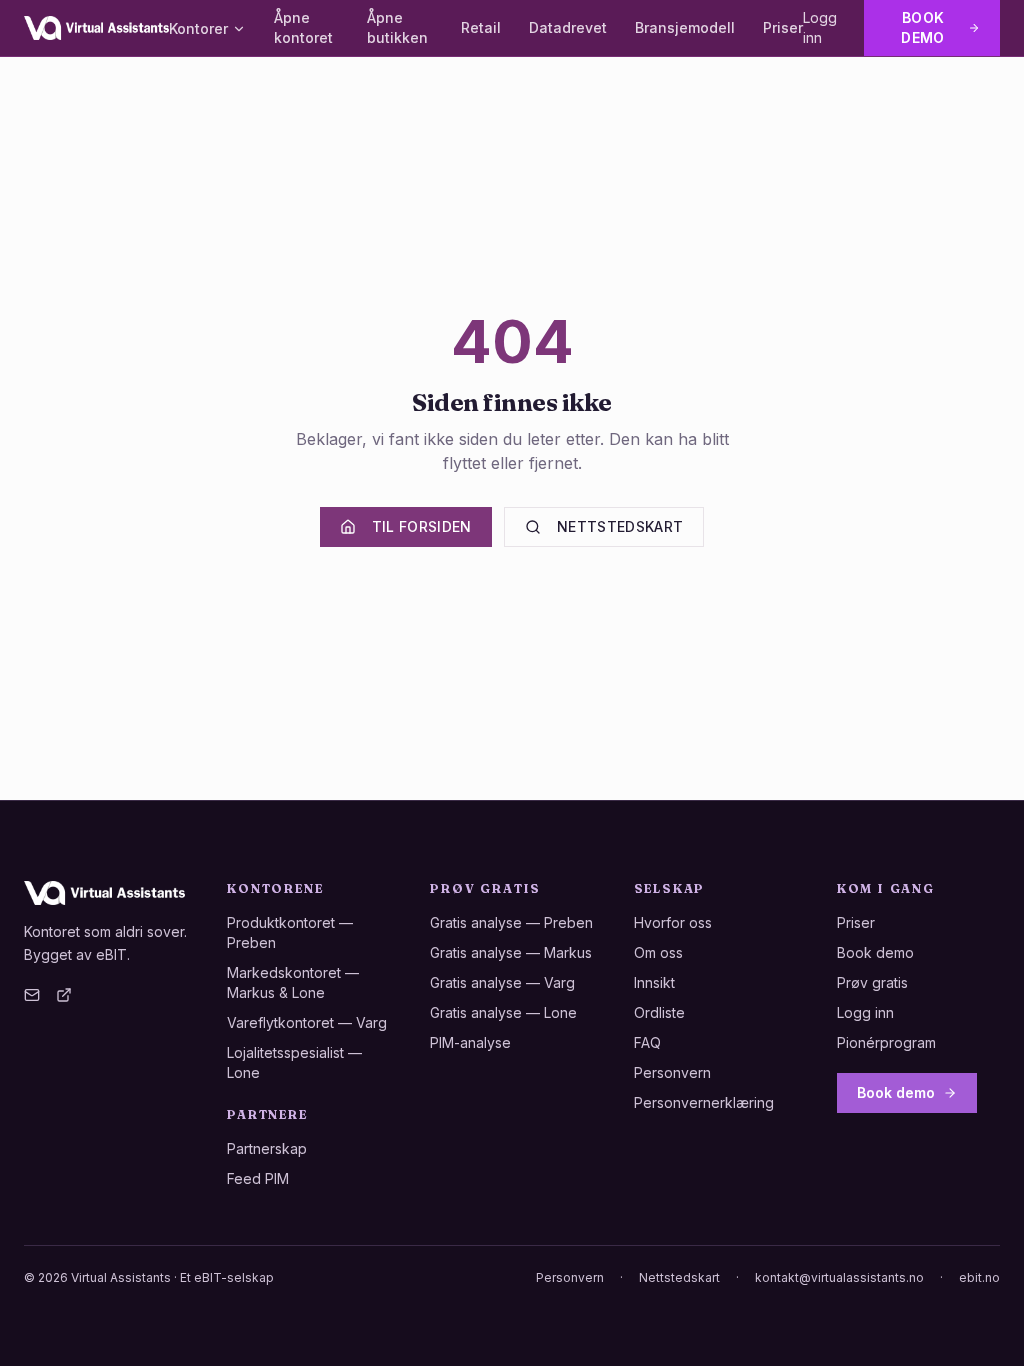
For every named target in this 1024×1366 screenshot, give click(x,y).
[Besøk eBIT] (64, 995)
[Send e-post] (32, 995)
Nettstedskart (620, 526)
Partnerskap (267, 1148)
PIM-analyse (470, 1042)
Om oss (658, 952)
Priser (783, 27)
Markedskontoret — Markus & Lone (293, 982)
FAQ (647, 1042)
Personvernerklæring (704, 1102)
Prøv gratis (872, 982)
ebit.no (979, 1277)
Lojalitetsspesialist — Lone (294, 1062)
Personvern (672, 1072)
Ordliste (659, 1012)
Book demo (922, 27)
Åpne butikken (397, 27)
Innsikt (654, 982)
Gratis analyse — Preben (511, 922)
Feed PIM (258, 1178)
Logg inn (820, 27)
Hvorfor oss (673, 922)
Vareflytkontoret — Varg (307, 1022)
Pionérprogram (886, 1042)
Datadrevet (568, 27)
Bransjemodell (685, 27)
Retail (481, 27)
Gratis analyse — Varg (502, 982)
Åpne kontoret (303, 27)
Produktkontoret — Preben (290, 932)
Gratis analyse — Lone (503, 1012)
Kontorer (198, 28)
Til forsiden (422, 526)
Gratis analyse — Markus (511, 952)
